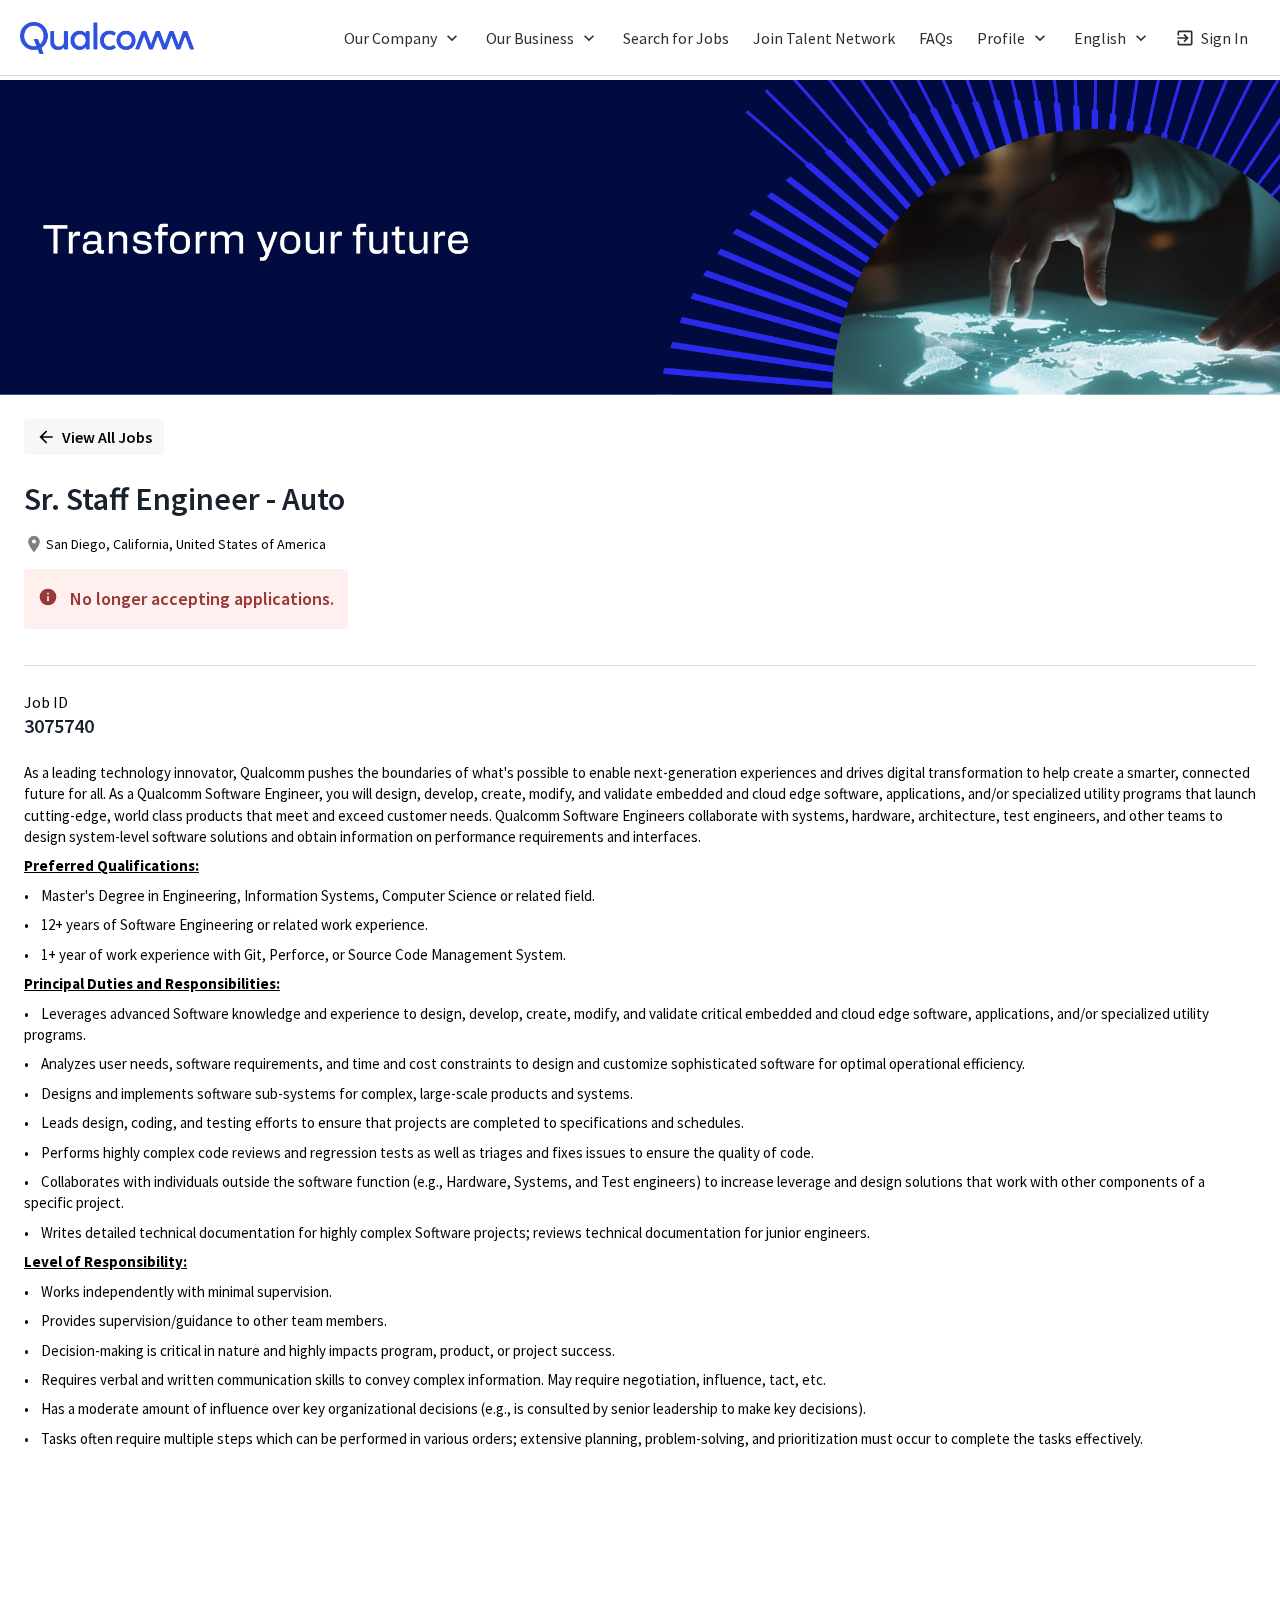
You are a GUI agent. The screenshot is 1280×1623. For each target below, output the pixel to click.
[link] (107, 38)
